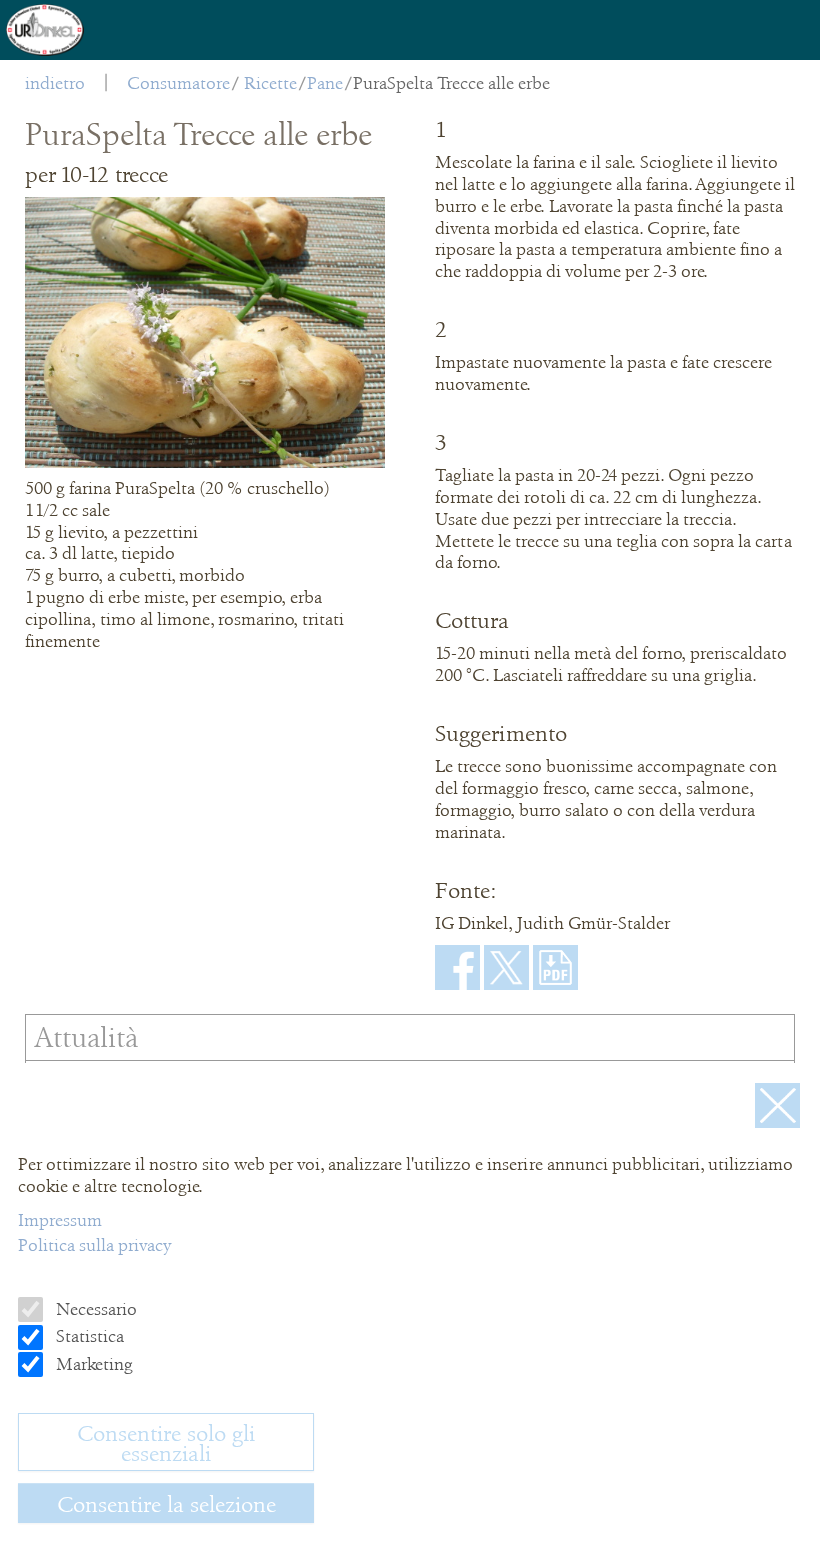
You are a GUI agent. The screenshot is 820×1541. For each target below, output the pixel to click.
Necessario (94, 1309)
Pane (325, 83)
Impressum (60, 1220)
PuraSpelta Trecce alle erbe (451, 83)
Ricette (270, 83)
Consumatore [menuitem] (178, 83)
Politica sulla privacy (94, 1245)
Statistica (88, 1336)
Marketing (92, 1364)
